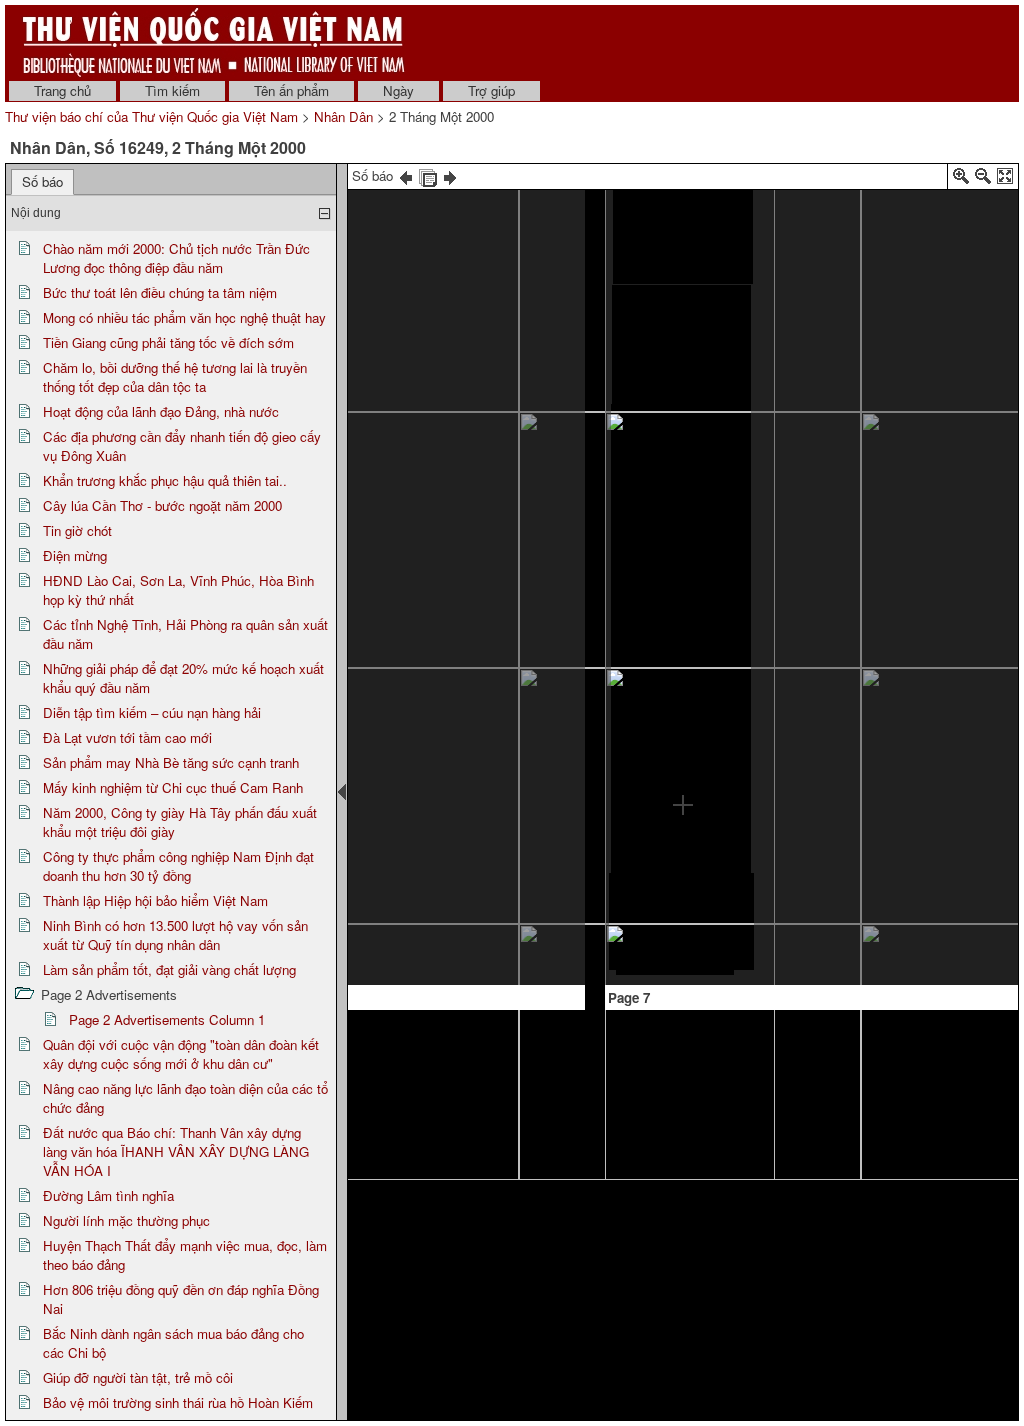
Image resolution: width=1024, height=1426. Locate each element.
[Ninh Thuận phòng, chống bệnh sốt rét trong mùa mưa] (786, 445)
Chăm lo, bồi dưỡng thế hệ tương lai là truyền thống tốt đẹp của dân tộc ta (175, 377)
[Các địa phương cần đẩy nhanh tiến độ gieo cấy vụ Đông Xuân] (856, 509)
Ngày (398, 90)
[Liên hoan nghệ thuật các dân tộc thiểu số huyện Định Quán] (500, 585)
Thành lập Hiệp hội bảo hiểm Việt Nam (155, 900)
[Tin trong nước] (683, 194)
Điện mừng (75, 555)
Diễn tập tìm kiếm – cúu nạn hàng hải (152, 712)
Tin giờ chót (77, 530)
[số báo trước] (406, 175)
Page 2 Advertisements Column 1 (167, 1019)
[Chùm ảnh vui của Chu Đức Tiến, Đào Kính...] (406, 939)
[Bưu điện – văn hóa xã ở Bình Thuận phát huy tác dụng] (786, 528)
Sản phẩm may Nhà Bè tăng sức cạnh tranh (171, 762)
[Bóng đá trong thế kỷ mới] (857, 197)
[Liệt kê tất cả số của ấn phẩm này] (428, 175)
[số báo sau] (450, 175)
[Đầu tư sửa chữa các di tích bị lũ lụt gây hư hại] (486, 544)
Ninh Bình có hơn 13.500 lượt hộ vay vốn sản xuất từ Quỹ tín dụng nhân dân (175, 935)
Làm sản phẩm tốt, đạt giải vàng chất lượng (169, 969)
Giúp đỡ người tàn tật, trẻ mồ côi (138, 1377)
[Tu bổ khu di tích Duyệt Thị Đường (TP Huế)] (481, 498)
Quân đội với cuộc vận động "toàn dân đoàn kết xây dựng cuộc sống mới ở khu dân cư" (181, 1054)
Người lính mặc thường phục (126, 1220)
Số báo (42, 181)
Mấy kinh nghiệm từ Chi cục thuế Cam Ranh (173, 787)
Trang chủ (62, 90)
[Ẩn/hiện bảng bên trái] (342, 792)
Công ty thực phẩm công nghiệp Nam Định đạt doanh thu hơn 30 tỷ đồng (178, 866)
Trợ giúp (491, 90)
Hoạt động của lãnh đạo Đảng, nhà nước (161, 411)
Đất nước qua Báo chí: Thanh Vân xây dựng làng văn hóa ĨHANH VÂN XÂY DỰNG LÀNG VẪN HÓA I (176, 1151)
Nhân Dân (343, 116)
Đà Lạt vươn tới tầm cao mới (127, 737)
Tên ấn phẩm (291, 90)
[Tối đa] (1005, 179)
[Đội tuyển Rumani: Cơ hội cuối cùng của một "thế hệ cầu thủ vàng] (422, 222)
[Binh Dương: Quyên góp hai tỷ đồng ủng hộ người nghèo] (786, 357)
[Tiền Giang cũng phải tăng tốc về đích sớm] (461, 454)
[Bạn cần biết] (785, 684)
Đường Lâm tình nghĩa (108, 1195)
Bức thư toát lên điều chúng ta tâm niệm (160, 292)
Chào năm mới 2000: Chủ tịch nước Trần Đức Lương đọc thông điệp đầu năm (176, 258)
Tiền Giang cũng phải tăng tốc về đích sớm (168, 342)
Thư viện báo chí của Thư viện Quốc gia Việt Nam (151, 116)
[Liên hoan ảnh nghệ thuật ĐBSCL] (467, 627)
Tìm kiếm (172, 90)
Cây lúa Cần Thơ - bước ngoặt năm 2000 (162, 505)
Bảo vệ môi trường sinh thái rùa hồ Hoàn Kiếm (178, 1402)
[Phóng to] (961, 179)
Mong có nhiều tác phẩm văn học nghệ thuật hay (184, 317)
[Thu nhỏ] (983, 179)
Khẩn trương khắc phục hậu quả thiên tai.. (165, 480)
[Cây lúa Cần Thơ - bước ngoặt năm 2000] (384, 572)
